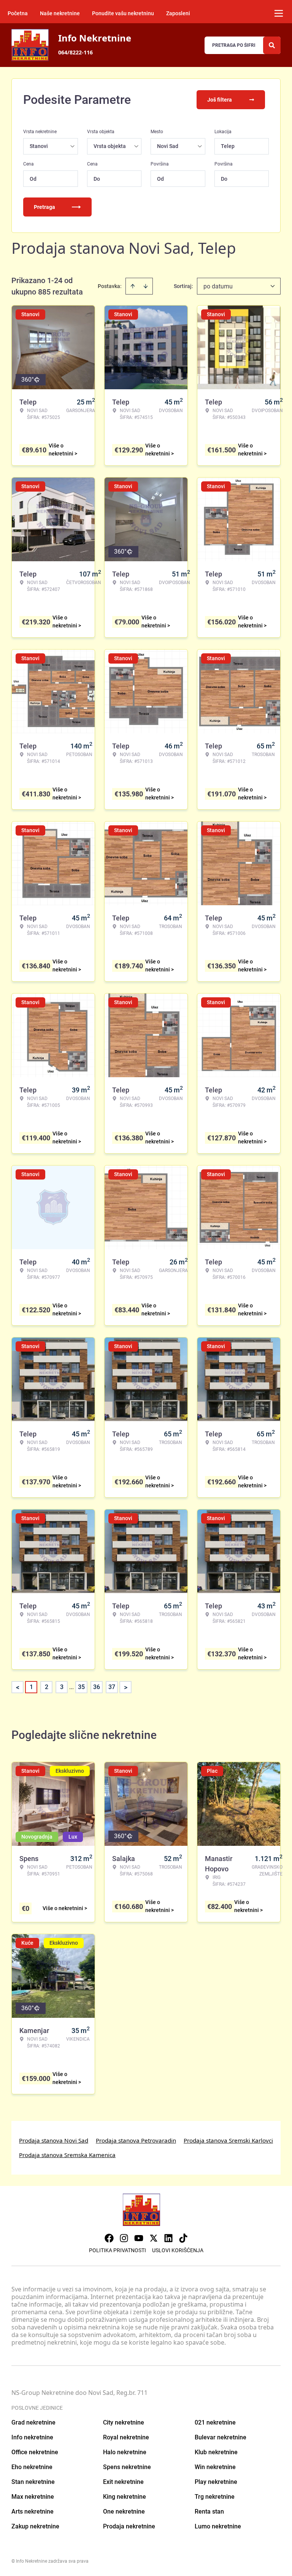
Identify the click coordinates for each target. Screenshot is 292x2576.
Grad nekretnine (33, 2422)
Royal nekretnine (126, 2437)
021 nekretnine (215, 2422)
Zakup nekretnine (35, 2526)
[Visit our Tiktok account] (183, 2238)
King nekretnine (125, 2497)
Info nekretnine (32, 2437)
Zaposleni (178, 13)
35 (81, 1687)
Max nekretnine (33, 2497)
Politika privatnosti (117, 2250)
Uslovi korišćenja (178, 2250)
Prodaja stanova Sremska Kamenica (67, 2155)
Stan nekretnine (33, 2482)
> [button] (126, 1687)
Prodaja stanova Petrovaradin (136, 2140)
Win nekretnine (215, 2467)
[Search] (272, 45)
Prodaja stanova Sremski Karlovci (228, 2140)
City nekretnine (124, 2422)
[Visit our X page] (154, 2238)
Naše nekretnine (60, 13)
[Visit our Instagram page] (124, 2238)
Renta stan (209, 2512)
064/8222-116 (75, 52)
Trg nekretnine (215, 2497)
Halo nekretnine (125, 2452)
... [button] (71, 1687)
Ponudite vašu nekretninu (123, 13)
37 (112, 1687)
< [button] (18, 1687)
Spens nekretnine (127, 2467)
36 (97, 1687)
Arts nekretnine (33, 2512)
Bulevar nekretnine (221, 2437)
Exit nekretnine (123, 2482)
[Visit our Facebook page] (109, 2238)
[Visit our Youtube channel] (139, 2238)
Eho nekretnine (32, 2467)
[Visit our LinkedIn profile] (168, 2238)
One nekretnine (124, 2512)
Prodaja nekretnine (129, 2526)
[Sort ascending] (133, 286)
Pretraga (44, 207)
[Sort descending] (146, 286)
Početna (18, 13)
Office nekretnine (35, 2452)
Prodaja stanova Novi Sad (54, 2140)
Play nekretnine (216, 2482)
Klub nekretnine (216, 2452)
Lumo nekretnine (218, 2526)
